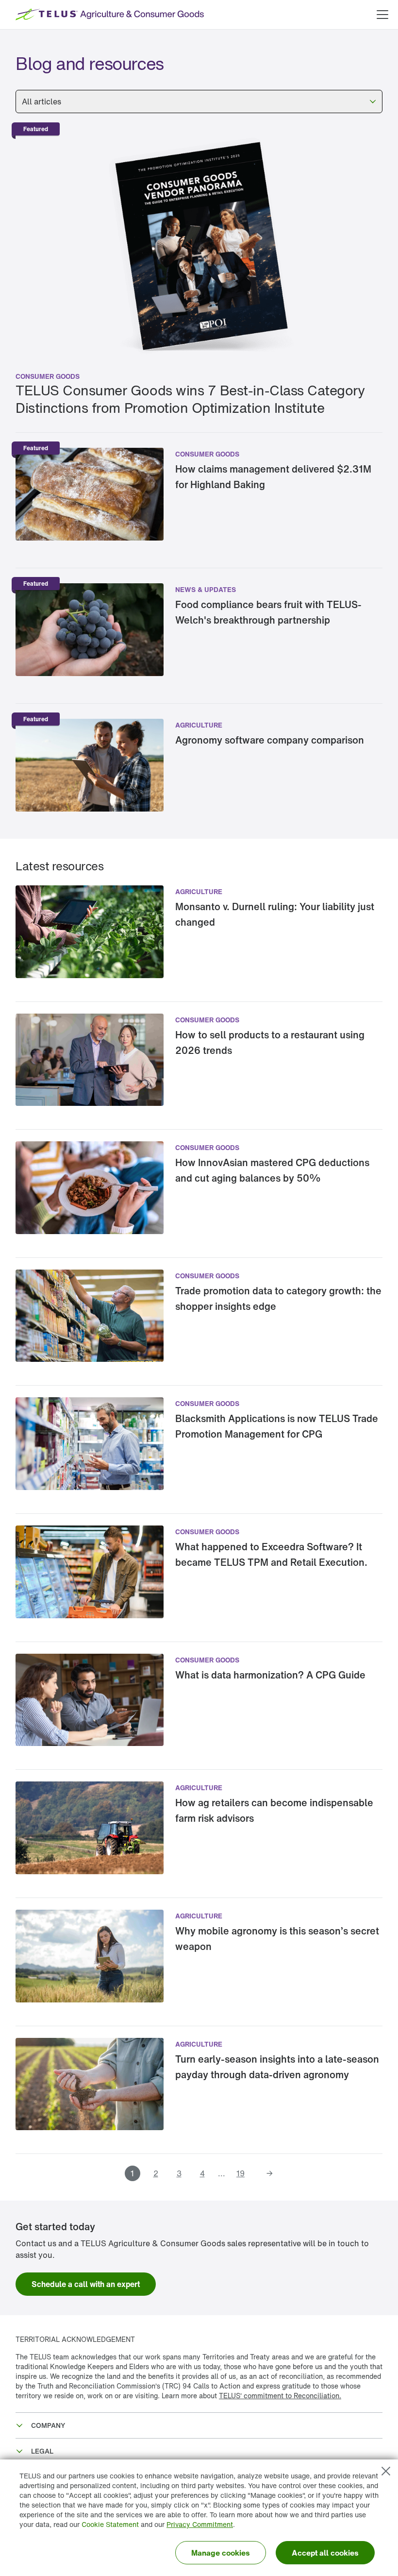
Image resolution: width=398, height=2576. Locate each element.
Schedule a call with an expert (86, 2284)
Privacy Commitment (200, 2524)
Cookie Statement (110, 2524)
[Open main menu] (382, 15)
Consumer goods (48, 376)
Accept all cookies (325, 2553)
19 (240, 2173)
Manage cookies (221, 2553)
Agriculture (199, 725)
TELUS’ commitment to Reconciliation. (280, 2396)
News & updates (206, 589)
